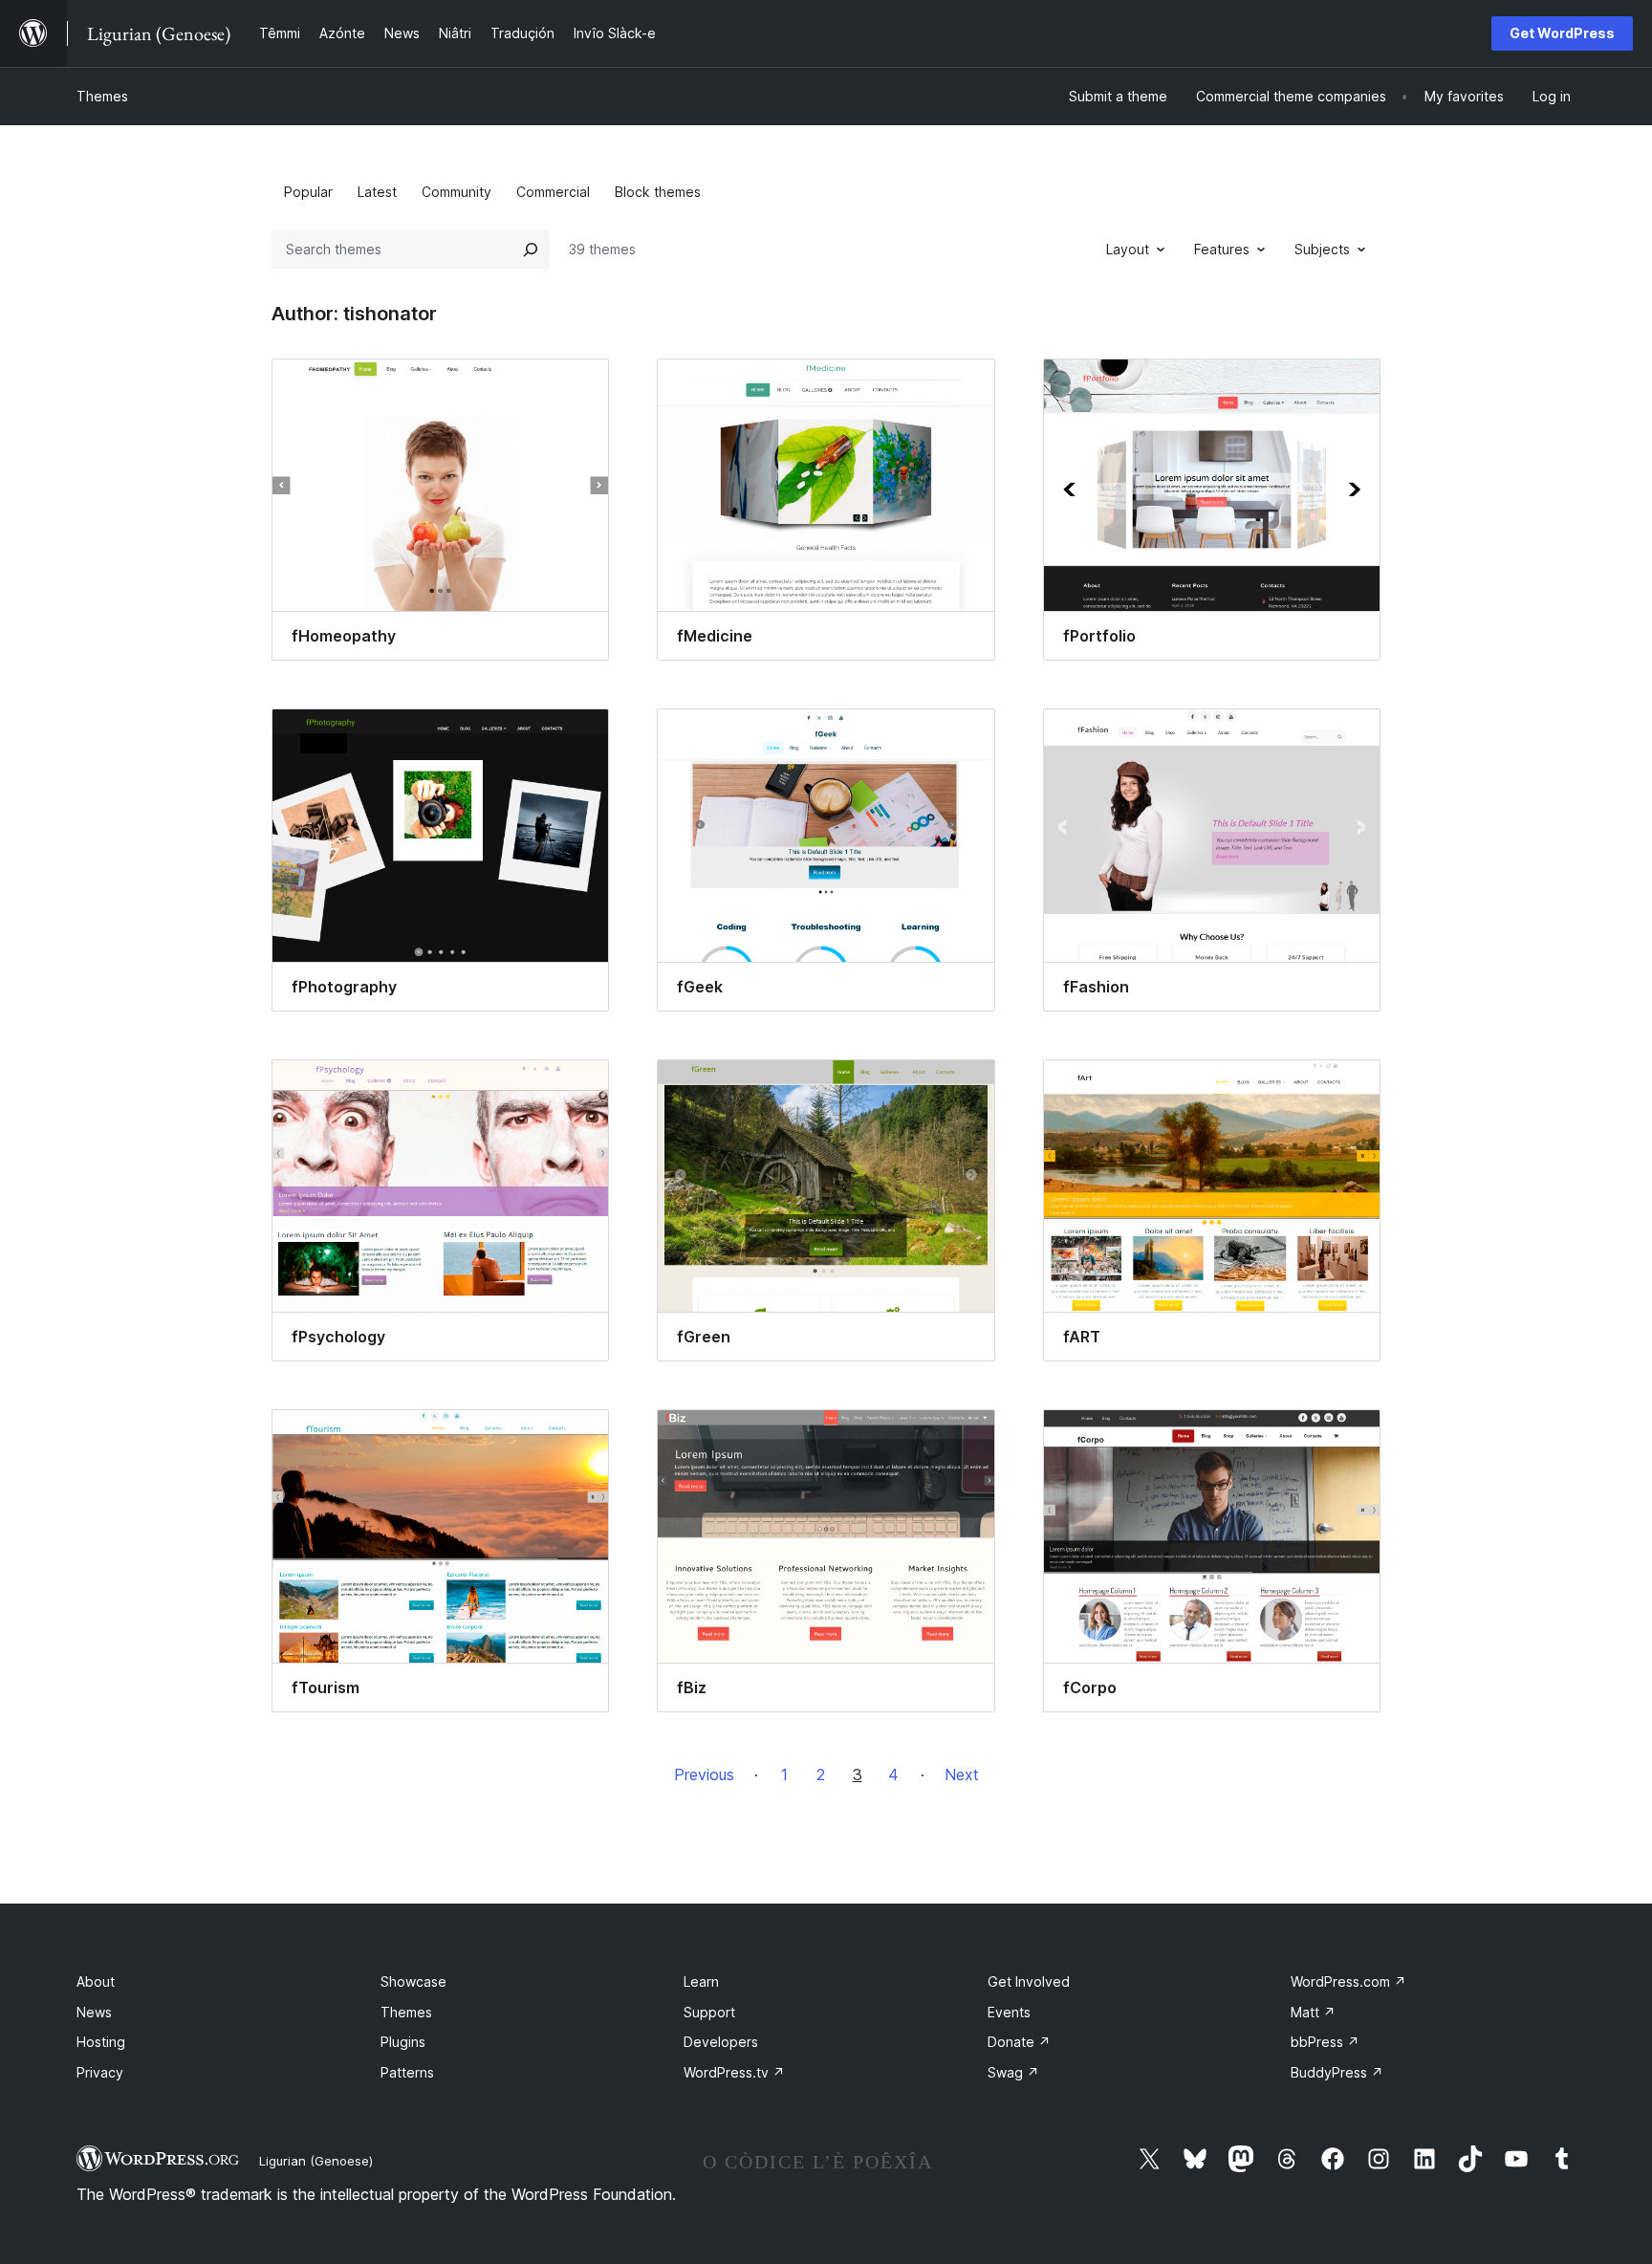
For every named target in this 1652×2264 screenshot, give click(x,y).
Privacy (100, 2072)
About (96, 1981)
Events (1009, 2012)
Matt (1313, 2012)
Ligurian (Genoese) (316, 2161)
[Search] (531, 250)
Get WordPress (1562, 33)
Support (709, 2012)
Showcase (413, 1981)
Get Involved (1029, 1981)
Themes (102, 96)
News (94, 2012)
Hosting (101, 2042)
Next (962, 1774)
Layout (1128, 249)
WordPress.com (1348, 1981)
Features (1222, 249)
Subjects (1322, 249)
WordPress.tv (734, 2072)
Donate (1019, 2042)
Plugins (403, 2042)
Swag (1013, 2072)
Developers (721, 2042)
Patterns (407, 2072)
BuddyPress (1337, 2072)
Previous (704, 1774)
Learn (701, 1981)
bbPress (1325, 2042)
